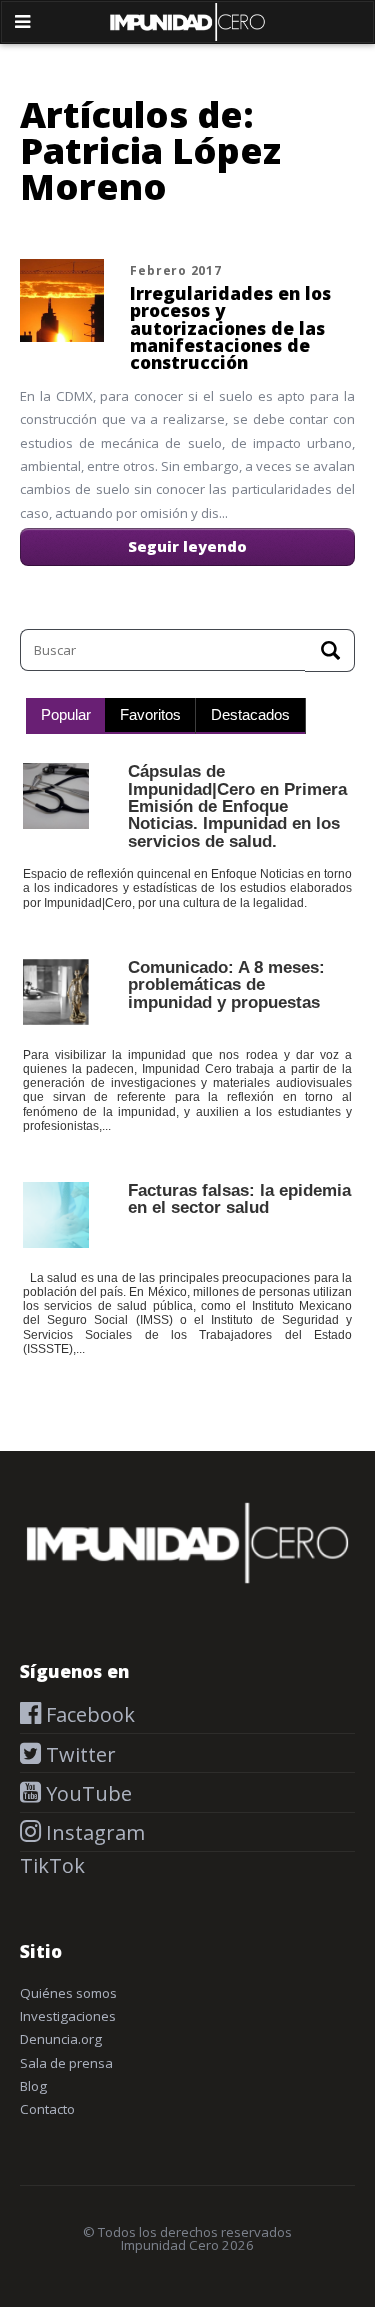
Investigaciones (68, 2016)
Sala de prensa (66, 2063)
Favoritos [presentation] (150, 715)
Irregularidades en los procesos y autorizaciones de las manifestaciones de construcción (230, 327)
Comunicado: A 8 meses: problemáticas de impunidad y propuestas (226, 984)
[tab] (65, 716)
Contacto (47, 2109)
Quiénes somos (68, 1993)
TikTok (52, 1865)
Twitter (78, 1754)
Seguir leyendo (187, 546)
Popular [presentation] (66, 715)
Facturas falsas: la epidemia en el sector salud (239, 1198)
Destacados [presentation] (250, 715)
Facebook (88, 1714)
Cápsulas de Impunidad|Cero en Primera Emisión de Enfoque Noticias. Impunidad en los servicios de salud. (237, 805)
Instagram (93, 1832)
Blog (33, 2086)
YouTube (86, 1793)
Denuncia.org (61, 2039)
